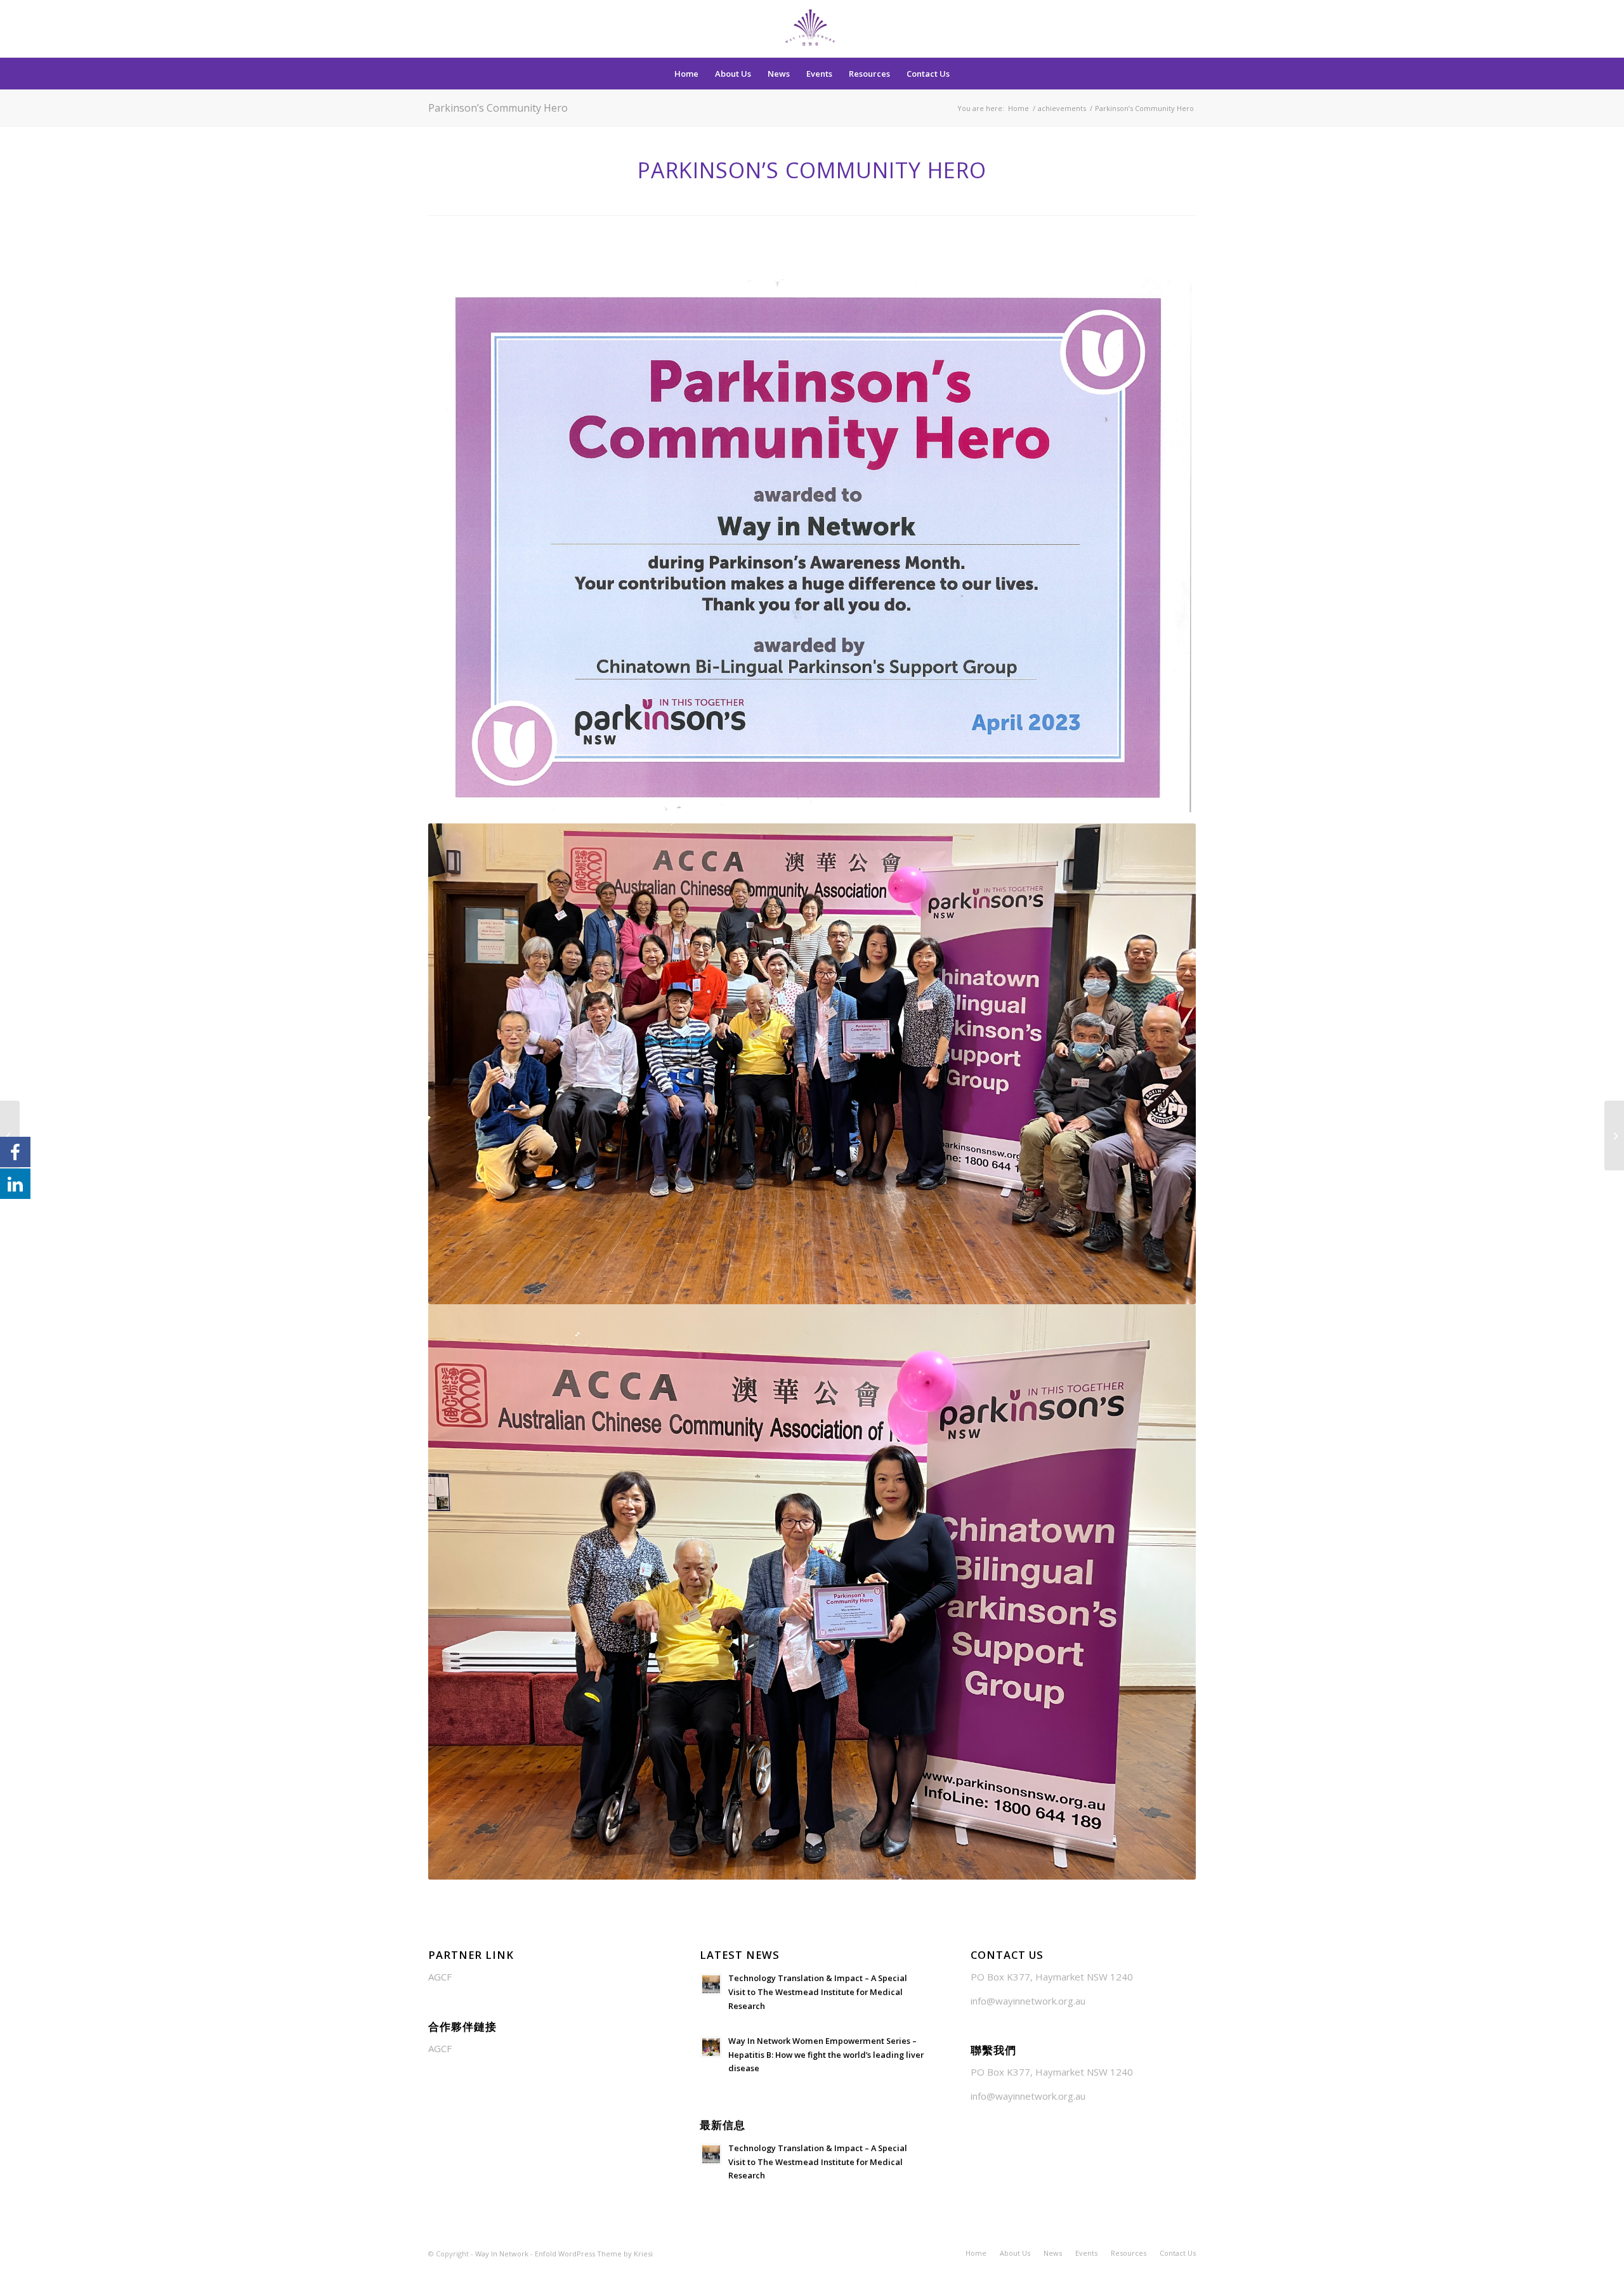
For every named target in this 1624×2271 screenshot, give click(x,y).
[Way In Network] (812, 29)
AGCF (440, 1977)
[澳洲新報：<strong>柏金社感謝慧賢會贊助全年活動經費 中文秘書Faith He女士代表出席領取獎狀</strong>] (1614, 1135)
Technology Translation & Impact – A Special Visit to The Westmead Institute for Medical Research (818, 1992)
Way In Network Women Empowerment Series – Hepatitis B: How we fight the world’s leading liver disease (826, 2054)
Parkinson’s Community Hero (498, 108)
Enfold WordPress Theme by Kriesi (594, 2254)
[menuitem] (686, 74)
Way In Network (502, 2254)
